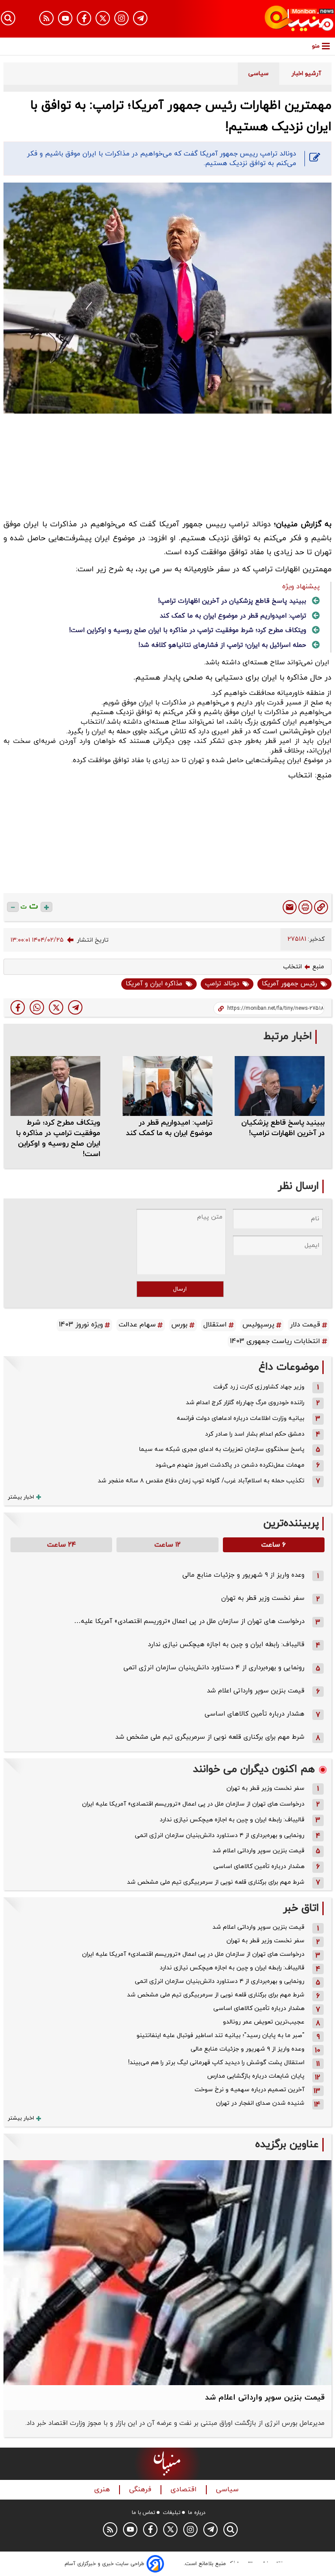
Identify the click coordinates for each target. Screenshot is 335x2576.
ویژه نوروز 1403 (81, 1325)
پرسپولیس (258, 1325)
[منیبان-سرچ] (231, 2529)
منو (316, 46)
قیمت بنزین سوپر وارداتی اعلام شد (256, 1691)
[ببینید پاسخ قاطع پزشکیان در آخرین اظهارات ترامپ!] (280, 1086)
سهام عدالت (137, 1325)
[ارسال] (290, 907)
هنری (103, 2490)
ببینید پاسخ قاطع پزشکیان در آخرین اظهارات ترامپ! (232, 601)
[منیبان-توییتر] (103, 18)
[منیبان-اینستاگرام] (121, 18)
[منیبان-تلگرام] (140, 18)
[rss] (46, 18)
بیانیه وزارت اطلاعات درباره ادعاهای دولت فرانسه (241, 1418)
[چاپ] (305, 907)
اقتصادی (185, 2490)
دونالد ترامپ (222, 984)
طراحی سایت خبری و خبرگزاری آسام (104, 2564)
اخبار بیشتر (21, 1497)
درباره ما (197, 2513)
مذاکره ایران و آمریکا (154, 984)
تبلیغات (172, 2513)
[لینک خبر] (321, 907)
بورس (179, 1325)
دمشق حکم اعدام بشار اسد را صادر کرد (255, 1434)
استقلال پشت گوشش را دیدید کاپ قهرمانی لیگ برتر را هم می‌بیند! (216, 2063)
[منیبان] (284, 19)
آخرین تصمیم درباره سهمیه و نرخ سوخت (250, 2090)
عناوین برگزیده (287, 2145)
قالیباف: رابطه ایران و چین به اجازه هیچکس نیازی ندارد (226, 1645)
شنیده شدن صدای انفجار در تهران (260, 2103)
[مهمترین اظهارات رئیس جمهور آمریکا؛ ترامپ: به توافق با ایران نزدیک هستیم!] (75, 1007)
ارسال (180, 1289)
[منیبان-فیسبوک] (84, 18)
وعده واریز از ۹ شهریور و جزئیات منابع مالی (243, 1575)
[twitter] (56, 1007)
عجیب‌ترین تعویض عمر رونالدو (264, 2022)
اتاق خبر (301, 1908)
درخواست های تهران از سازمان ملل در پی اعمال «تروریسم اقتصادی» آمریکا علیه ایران (193, 1804)
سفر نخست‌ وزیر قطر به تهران (263, 1598)
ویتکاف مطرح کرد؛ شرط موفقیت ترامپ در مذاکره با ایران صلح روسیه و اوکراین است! (188, 630)
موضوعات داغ (289, 1367)
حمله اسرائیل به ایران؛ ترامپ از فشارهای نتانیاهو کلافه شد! (222, 645)
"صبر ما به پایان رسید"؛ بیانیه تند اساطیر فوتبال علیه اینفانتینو (220, 2036)
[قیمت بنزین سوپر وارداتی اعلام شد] (167, 2273)
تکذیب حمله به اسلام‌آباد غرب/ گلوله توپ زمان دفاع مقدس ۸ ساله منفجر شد (201, 1481)
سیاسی (228, 2490)
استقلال (215, 1325)
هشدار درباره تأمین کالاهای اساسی (255, 1714)
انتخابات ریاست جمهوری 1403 (275, 1341)
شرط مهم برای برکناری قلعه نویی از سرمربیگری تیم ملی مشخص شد (210, 1737)
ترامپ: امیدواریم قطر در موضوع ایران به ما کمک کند (233, 616)
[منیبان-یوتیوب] (65, 18)
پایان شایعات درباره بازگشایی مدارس (256, 2076)
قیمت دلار (305, 1325)
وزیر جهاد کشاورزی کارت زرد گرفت (259, 1387)
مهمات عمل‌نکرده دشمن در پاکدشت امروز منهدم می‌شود (230, 1465)
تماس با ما (144, 2513)
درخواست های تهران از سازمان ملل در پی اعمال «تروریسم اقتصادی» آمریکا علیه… (189, 1621)
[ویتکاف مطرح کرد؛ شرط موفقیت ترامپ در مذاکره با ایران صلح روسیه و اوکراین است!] (55, 1086)
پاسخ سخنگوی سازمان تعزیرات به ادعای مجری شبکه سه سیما (222, 1449)
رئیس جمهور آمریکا (289, 984)
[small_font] (13, 907)
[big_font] (46, 907)
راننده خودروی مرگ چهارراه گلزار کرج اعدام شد (245, 1403)
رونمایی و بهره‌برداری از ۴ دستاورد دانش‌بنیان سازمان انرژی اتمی (214, 1668)
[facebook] (18, 1007)
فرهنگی (141, 2490)
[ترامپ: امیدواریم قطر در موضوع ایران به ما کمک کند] (167, 1086)
